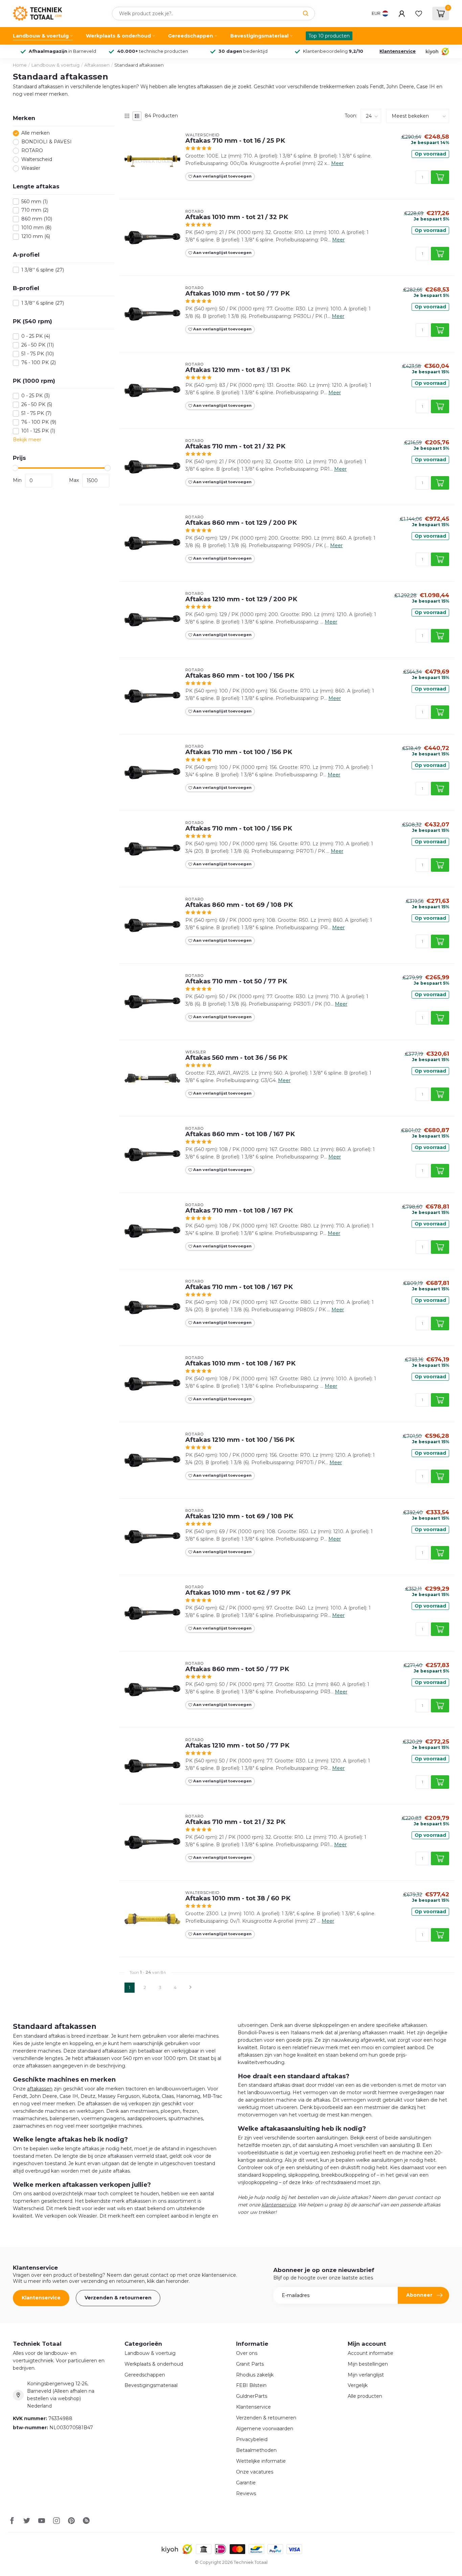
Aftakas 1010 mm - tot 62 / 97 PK (238, 1593)
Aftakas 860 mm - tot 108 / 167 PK (240, 1134)
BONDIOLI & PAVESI (47, 142)
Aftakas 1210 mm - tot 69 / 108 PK (239, 1516)
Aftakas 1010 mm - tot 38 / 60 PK (238, 1898)
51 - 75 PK (38, 354)
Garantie (246, 2483)
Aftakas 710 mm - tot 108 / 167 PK (239, 1211)
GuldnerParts (252, 2396)
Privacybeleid (252, 2439)
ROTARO (32, 151)
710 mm (35, 210)
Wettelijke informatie (261, 2461)
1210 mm (36, 237)
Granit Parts (250, 2364)
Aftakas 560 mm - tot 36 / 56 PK (236, 1058)
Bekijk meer (27, 440)
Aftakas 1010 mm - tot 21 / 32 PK (237, 217)
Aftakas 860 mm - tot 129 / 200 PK (241, 523)
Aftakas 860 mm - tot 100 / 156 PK (240, 676)
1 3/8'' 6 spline (43, 270)
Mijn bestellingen (368, 2364)
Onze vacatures (255, 2472)
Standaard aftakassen (139, 65)
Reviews (246, 2493)
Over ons (247, 2353)
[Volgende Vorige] (190, 1988)
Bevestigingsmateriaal (259, 36)
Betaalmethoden (256, 2450)
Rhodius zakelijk (255, 2375)
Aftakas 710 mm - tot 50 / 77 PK (236, 981)
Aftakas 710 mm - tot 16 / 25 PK (235, 141)
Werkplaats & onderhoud (118, 36)
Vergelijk (358, 2385)
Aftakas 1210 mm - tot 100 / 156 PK (240, 1440)
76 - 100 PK (39, 363)
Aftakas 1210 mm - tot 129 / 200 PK (241, 599)
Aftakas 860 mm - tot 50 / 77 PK (237, 1669)
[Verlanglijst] (419, 14)
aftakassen (40, 2089)
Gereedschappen (191, 36)
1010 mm (36, 228)
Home (20, 65)
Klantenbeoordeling (333, 51)
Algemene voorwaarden (265, 2429)
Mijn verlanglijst (366, 2375)
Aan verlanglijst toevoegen (222, 176)
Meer (337, 163)
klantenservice (279, 2205)
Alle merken (36, 133)
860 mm (37, 219)
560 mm (34, 202)
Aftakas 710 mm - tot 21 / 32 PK (235, 446)
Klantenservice (398, 51)
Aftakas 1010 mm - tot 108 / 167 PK (240, 1363)
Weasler (31, 168)
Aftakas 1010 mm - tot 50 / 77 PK (238, 294)
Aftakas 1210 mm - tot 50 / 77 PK (237, 1746)
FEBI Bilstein (251, 2385)
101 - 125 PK (38, 431)
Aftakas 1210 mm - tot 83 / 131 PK (238, 370)
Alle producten (365, 2396)
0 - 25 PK (36, 336)
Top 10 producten (329, 36)
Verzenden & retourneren (118, 2298)
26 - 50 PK (38, 345)
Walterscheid (37, 159)
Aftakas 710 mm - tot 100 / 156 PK (239, 752)
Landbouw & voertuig (41, 36)
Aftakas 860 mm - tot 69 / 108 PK (239, 905)
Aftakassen (97, 65)
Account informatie (371, 2353)
